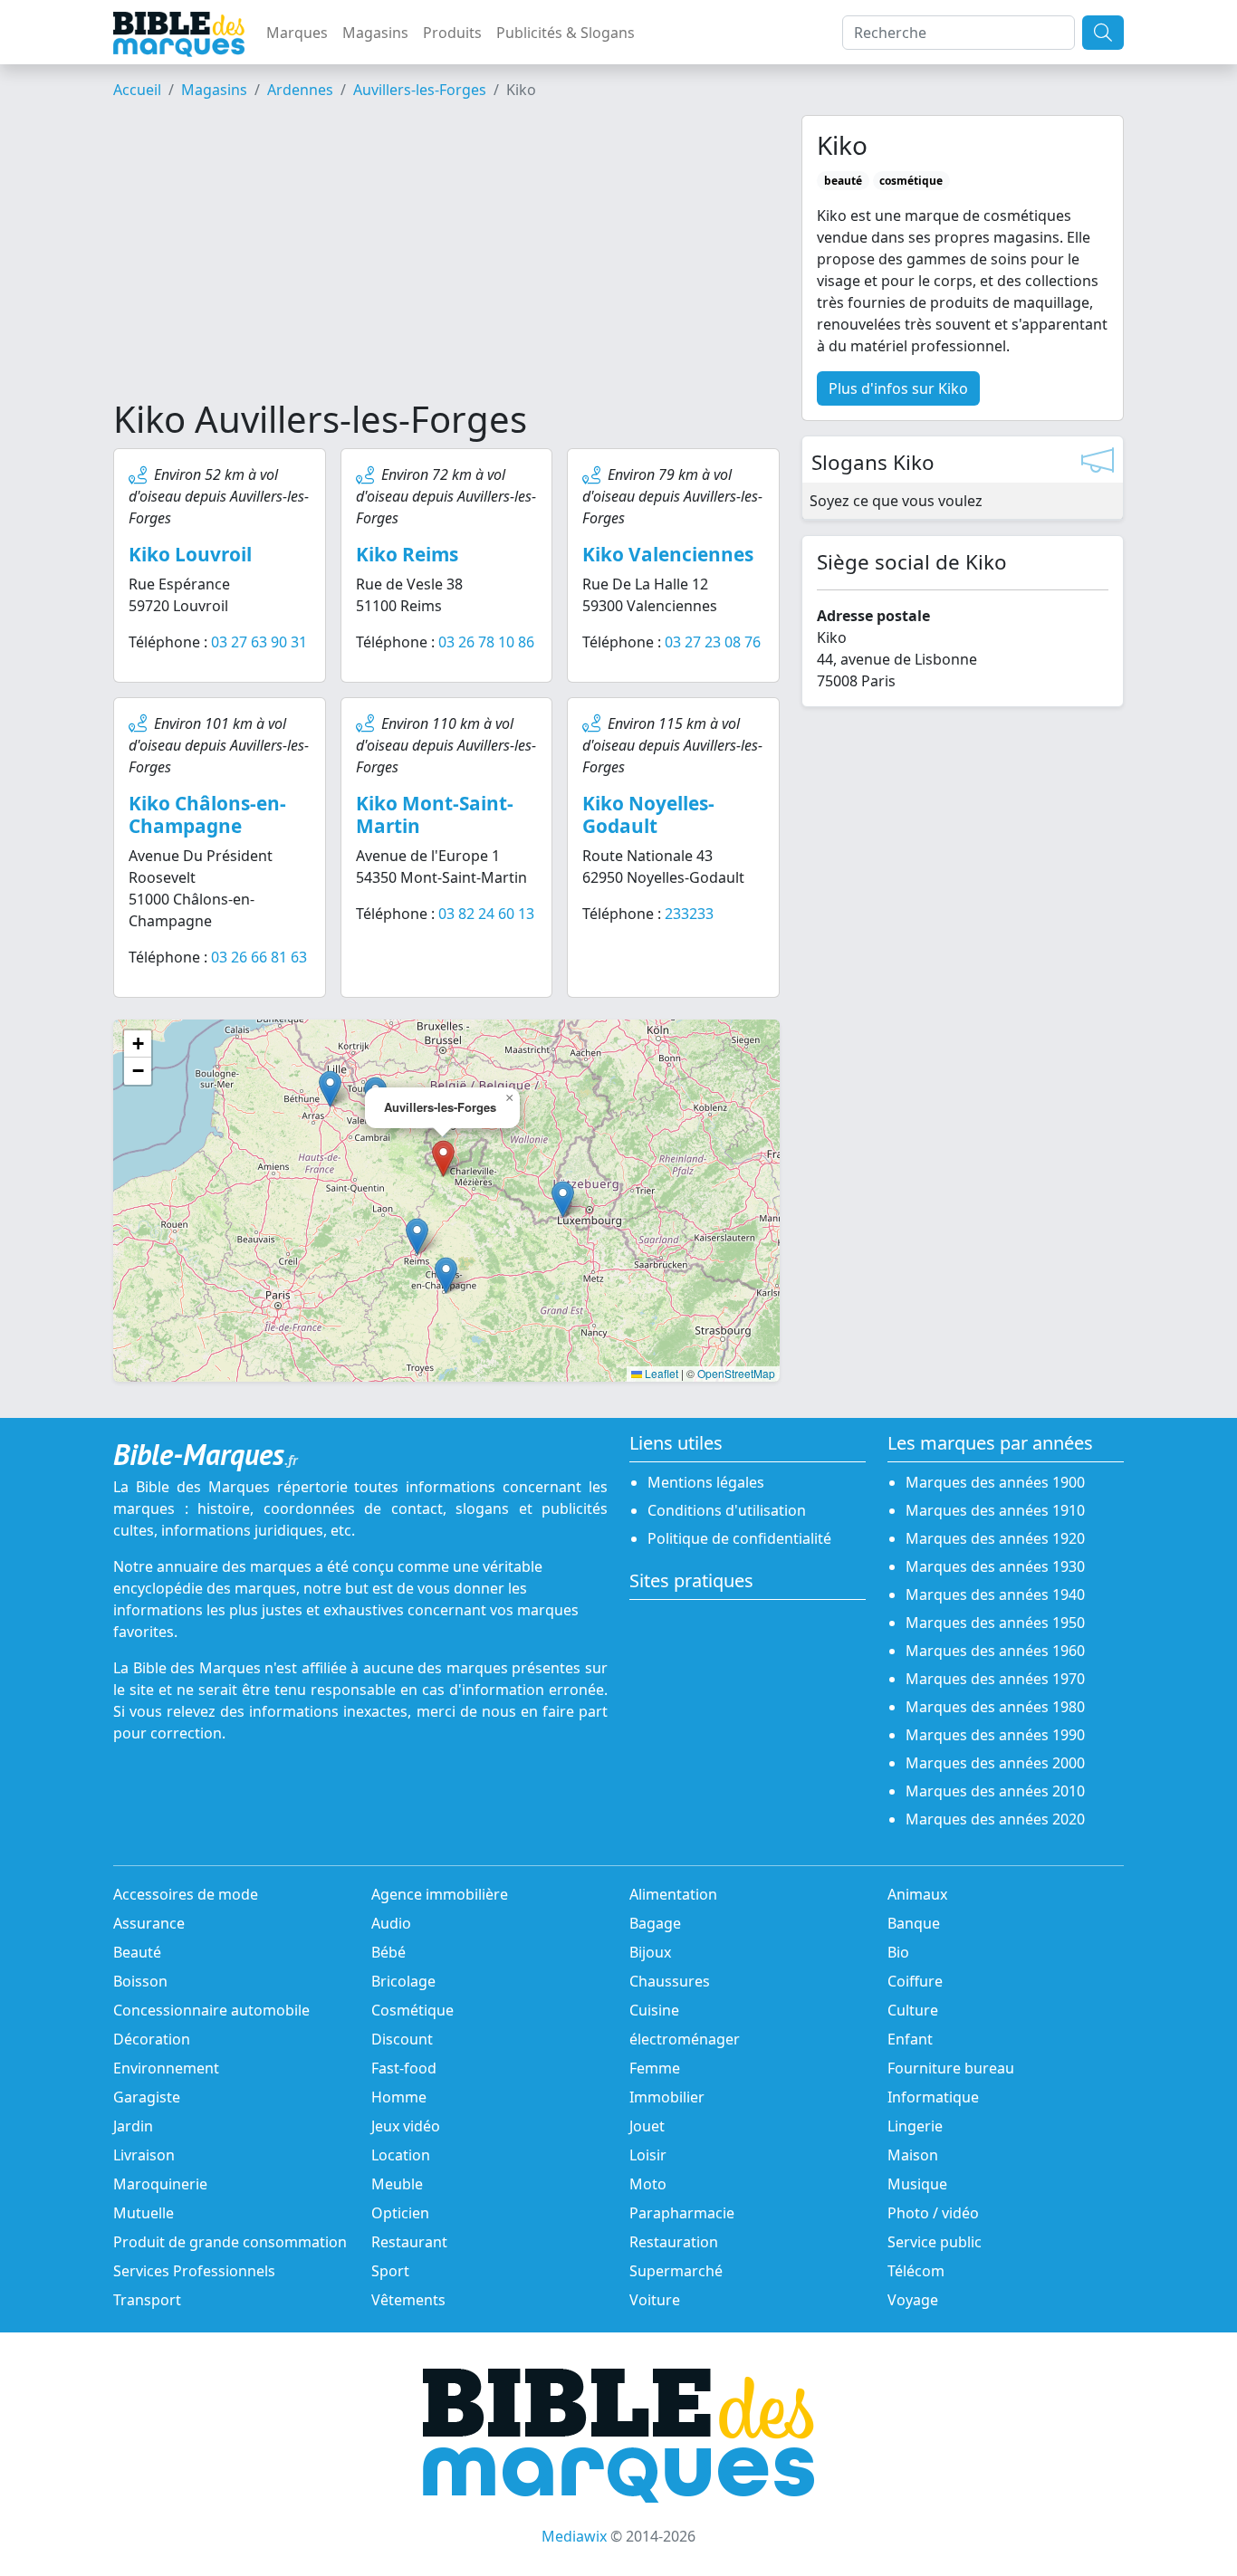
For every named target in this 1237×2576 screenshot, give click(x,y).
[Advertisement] (446, 256)
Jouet (647, 2126)
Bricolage (403, 1981)
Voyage (913, 2300)
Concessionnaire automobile (211, 2010)
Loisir (648, 2155)
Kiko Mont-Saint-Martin (435, 814)
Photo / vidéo (933, 2213)
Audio (391, 1923)
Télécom (916, 2271)
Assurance (149, 1923)
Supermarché (676, 2271)
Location (401, 2155)
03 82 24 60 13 (486, 914)
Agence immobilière (440, 1894)
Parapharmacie (682, 2213)
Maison (913, 2155)
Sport (390, 2271)
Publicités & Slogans (566, 33)
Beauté (137, 1952)
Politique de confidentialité (739, 1538)
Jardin (133, 2126)
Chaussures (670, 1981)
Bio (898, 1952)
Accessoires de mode (186, 1894)
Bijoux (650, 1952)
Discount (402, 2039)
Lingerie (915, 2126)
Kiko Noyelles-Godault (648, 814)
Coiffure (915, 1981)
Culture (913, 2010)
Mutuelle (144, 2213)
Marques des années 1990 (995, 1735)
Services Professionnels (194, 2271)
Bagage (655, 1923)
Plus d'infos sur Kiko (898, 388)
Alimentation (673, 1894)
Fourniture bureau (951, 2068)
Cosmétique (412, 2010)
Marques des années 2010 (995, 1791)
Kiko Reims (407, 554)
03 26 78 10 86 (486, 642)
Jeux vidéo (406, 2126)
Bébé (388, 1952)
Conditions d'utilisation (727, 1510)
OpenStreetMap (736, 1373)
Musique (917, 2184)
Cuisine (654, 2010)
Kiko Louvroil (190, 554)
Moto (648, 2184)
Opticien (400, 2213)
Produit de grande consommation (230, 2242)
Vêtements (408, 2300)
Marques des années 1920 (995, 1538)
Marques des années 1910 (995, 1510)
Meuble (397, 2184)
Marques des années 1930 (995, 1566)
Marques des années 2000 (995, 1763)
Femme (655, 2068)
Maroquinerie (160, 2184)
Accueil (137, 90)
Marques (297, 33)
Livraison (144, 2155)
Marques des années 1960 (995, 1651)
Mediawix (574, 2536)
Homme (399, 2097)
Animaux (917, 1894)
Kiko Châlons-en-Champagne (207, 814)
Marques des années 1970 (995, 1679)
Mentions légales (706, 1482)
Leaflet (660, 1373)
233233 (689, 914)
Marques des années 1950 (995, 1623)
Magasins (375, 33)
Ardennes (300, 90)
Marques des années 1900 (995, 1482)
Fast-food (404, 2068)
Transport (147, 2300)
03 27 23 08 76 (713, 642)
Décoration (152, 2039)
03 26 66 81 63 (259, 957)
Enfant (910, 2039)
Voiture (655, 2300)
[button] (417, 1236)
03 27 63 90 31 (259, 642)
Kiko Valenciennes (668, 554)
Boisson (140, 1981)
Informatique (933, 2097)
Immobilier (667, 2097)
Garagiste (147, 2097)
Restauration (674, 2242)
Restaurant (409, 2242)
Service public (935, 2242)
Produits (452, 33)
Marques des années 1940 (995, 1594)
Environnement (166, 2068)
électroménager (685, 2039)
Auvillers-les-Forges (420, 90)
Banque (914, 1923)
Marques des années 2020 (995, 1819)
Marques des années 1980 (995, 1707)
